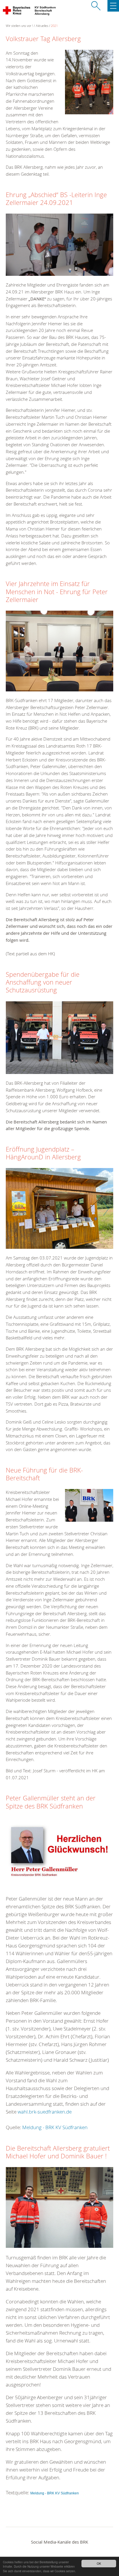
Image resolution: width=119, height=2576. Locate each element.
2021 (54, 26)
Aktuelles (42, 26)
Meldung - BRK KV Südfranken (55, 2127)
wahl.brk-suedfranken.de (45, 2112)
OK (99, 2563)
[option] (59, 1211)
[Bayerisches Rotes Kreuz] (17, 12)
